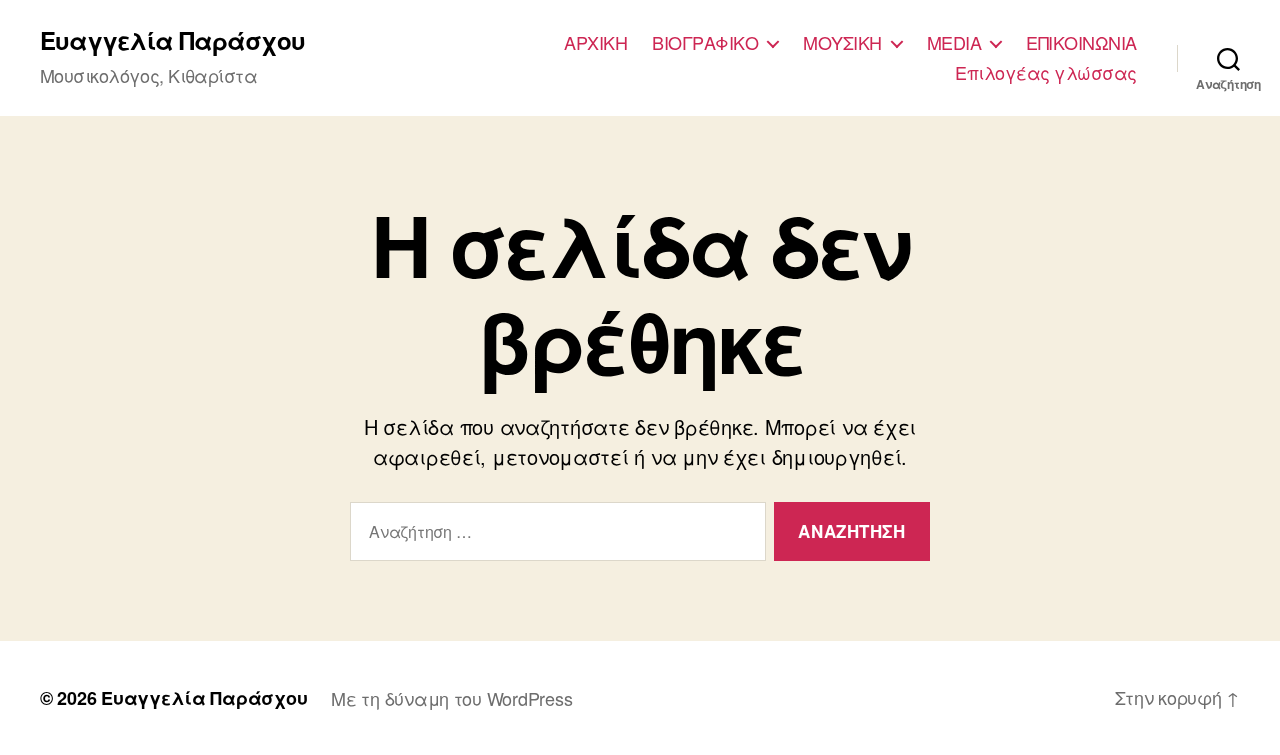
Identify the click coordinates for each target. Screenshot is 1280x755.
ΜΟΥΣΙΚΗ (842, 43)
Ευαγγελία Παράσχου (172, 40)
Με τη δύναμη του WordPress (451, 698)
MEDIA (954, 43)
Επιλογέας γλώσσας (1046, 73)
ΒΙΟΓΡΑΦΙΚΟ (705, 43)
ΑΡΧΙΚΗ (595, 43)
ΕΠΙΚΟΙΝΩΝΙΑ (1081, 43)
